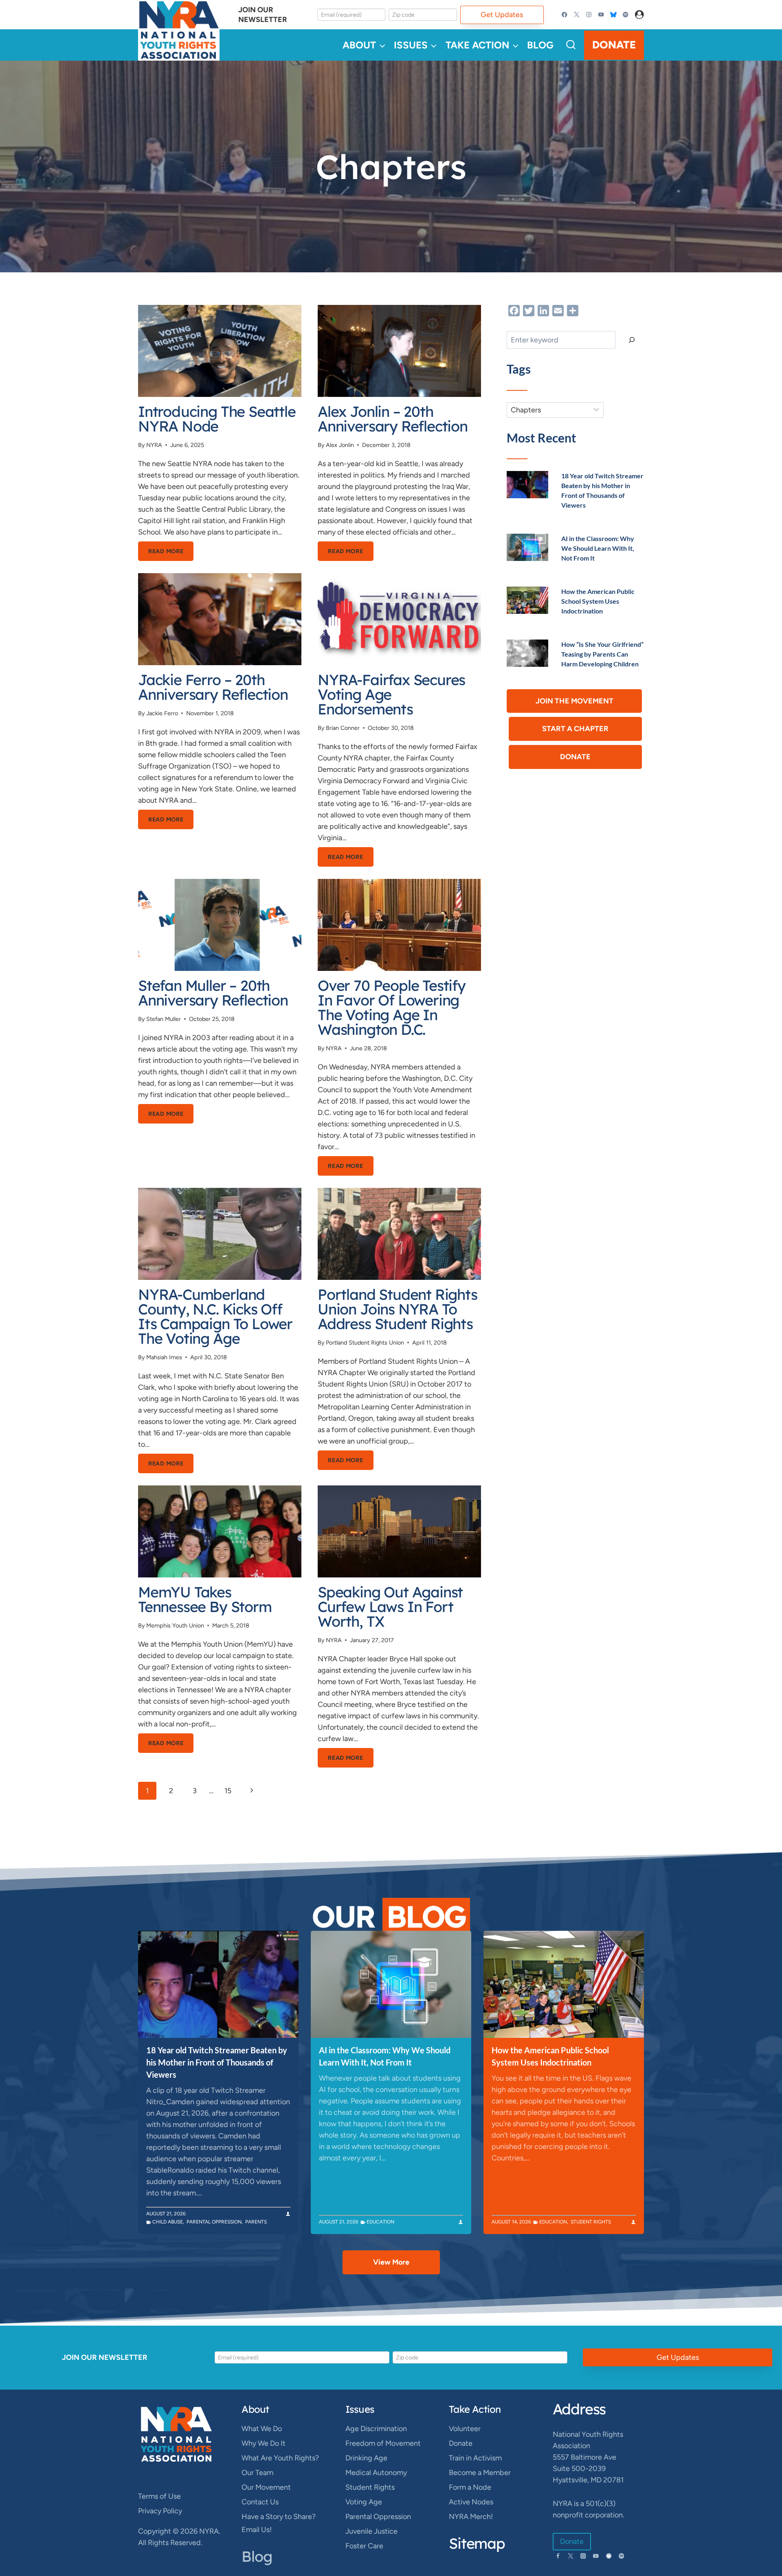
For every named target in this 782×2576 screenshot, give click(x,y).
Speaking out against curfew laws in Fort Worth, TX (390, 1607)
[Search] (632, 340)
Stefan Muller (164, 1019)
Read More (171, 554)
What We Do (262, 2429)
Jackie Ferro (162, 713)
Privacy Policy (160, 2511)
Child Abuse (168, 2222)
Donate (614, 45)
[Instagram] (589, 15)
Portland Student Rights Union (365, 1343)
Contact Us (260, 2502)
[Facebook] (565, 15)
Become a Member (480, 2473)
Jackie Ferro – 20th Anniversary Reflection (213, 687)
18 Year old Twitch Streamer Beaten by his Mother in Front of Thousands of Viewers (217, 2062)
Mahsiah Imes (164, 1357)
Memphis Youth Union (175, 1625)
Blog (540, 45)
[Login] (639, 15)
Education (380, 2222)
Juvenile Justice (371, 2531)
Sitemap (477, 2543)
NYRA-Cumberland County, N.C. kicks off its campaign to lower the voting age (215, 1316)
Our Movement (266, 2487)
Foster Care (364, 2546)
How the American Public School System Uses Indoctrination (598, 601)
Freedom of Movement (383, 2443)
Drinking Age (366, 2458)
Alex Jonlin (340, 445)
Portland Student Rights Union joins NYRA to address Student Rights (398, 1309)
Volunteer (465, 2429)
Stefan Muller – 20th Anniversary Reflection (213, 993)
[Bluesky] (613, 15)
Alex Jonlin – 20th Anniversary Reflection (393, 419)
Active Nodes (471, 2502)
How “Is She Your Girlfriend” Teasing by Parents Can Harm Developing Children (602, 654)
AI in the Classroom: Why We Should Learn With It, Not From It (598, 548)
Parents (256, 2222)
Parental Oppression (214, 2222)
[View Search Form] (571, 45)
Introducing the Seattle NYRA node (217, 419)
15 (228, 1791)
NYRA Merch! (471, 2517)
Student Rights (591, 2222)
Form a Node (470, 2487)
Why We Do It (264, 2443)
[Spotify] (625, 15)
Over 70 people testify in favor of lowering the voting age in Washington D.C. (392, 1007)
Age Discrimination (376, 2429)
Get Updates (502, 15)
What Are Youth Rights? (280, 2458)
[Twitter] (577, 15)
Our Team (257, 2473)
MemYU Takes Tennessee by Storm (205, 1599)
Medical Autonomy (376, 2473)
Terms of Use (159, 2496)
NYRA (154, 445)
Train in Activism (475, 2458)
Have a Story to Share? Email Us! (279, 2523)
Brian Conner (343, 728)
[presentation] (220, 351)
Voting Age (364, 2502)
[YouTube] (601, 15)
